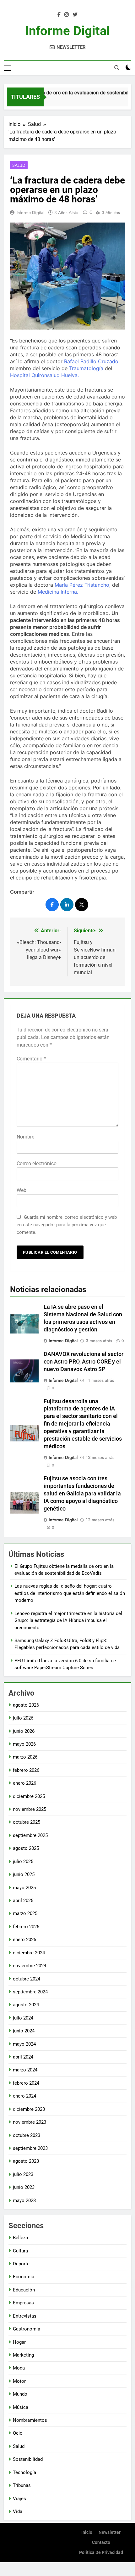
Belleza (20, 2238)
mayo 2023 (24, 2200)
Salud (19, 165)
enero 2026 (24, 1783)
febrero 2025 (26, 1927)
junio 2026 (24, 1731)
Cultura (20, 2251)
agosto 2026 (26, 1705)
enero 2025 (24, 1940)
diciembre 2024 (29, 1953)
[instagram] (67, 15)
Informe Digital (67, 31)
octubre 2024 (27, 1979)
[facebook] (59, 15)
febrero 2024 (26, 2083)
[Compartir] (52, 905)
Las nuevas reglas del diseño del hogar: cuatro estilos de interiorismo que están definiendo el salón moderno (70, 1593)
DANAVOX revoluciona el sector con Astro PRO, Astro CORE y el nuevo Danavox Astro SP (84, 1362)
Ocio (18, 2433)
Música (21, 2407)
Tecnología (24, 2472)
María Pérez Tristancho (82, 585)
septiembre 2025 (30, 1835)
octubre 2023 (27, 2135)
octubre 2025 (27, 1822)
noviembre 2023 (30, 2122)
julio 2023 (23, 2174)
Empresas (23, 2303)
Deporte (21, 2264)
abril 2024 (23, 2057)
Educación (24, 2290)
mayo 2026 (24, 1744)
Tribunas (22, 2485)
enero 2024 (24, 2096)
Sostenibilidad (28, 2459)
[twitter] (75, 15)
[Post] (82, 905)
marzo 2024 (25, 2070)
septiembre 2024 (30, 1992)
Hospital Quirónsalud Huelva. (44, 375)
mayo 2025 (24, 1888)
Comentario (31, 1059)
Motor (19, 2381)
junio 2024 (24, 2031)
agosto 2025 (26, 1848)
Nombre (25, 1137)
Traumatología (86, 368)
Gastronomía (27, 2329)
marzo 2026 (25, 1757)
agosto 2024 (26, 2005)
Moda (19, 2368)
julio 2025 (23, 1861)
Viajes (19, 2499)
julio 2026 (23, 1718)
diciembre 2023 (29, 2109)
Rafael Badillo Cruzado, (92, 361)
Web (22, 1190)
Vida (18, 2511)
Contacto (101, 2542)
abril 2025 (23, 1901)
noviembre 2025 (30, 1809)
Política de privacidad (101, 2553)
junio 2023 (24, 2187)
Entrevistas (25, 2316)
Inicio (87, 2532)
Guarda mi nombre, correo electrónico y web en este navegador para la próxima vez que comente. (67, 1225)
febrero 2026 (26, 1770)
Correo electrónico (37, 1164)
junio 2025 (24, 1874)
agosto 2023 (26, 2161)
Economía (24, 2277)
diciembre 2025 (29, 1796)
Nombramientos (30, 2420)
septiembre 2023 (30, 2148)
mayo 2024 (24, 2044)
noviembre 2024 (30, 1966)
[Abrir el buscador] (117, 68)
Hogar (19, 2342)
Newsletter (110, 2532)
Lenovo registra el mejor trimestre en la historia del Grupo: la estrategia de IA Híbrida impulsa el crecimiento (68, 1621)
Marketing (23, 2355)
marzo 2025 (25, 1913)
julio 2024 (23, 2018)
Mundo (20, 2394)
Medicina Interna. (58, 592)
